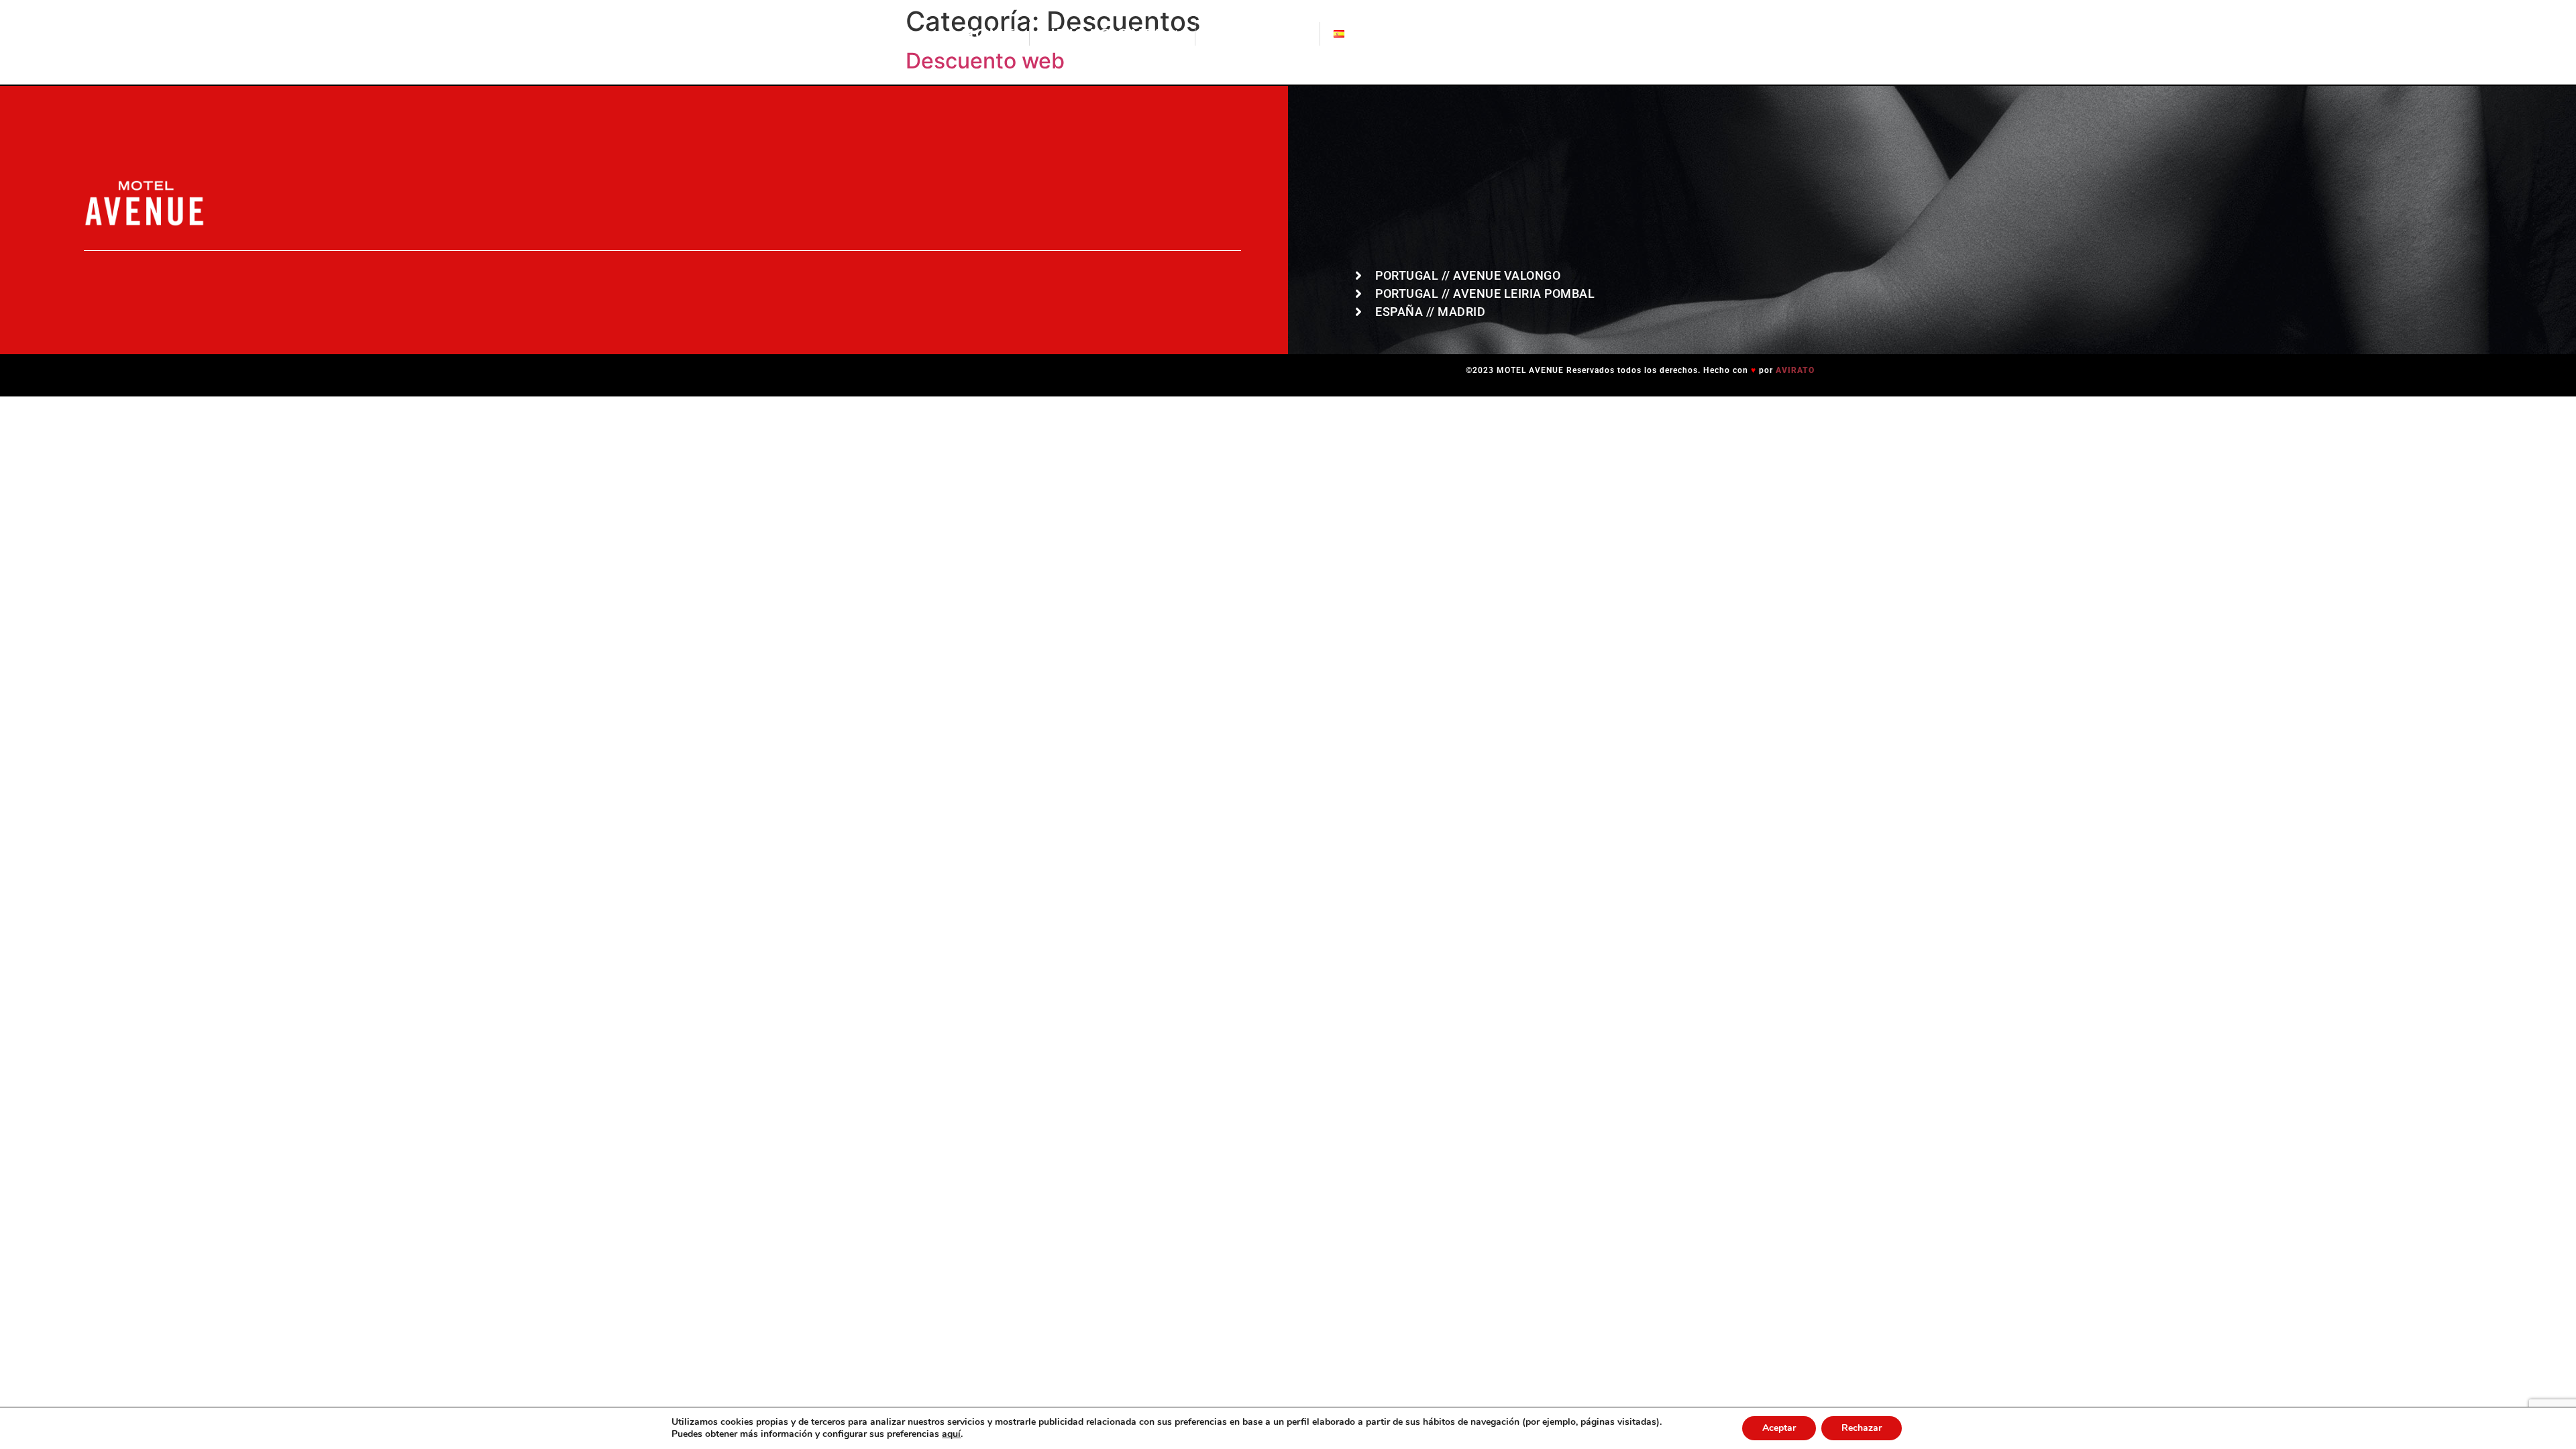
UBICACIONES (1104, 34)
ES (1355, 34)
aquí (951, 1434)
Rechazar (1862, 1428)
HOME (988, 34)
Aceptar (1779, 1428)
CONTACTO (1257, 34)
